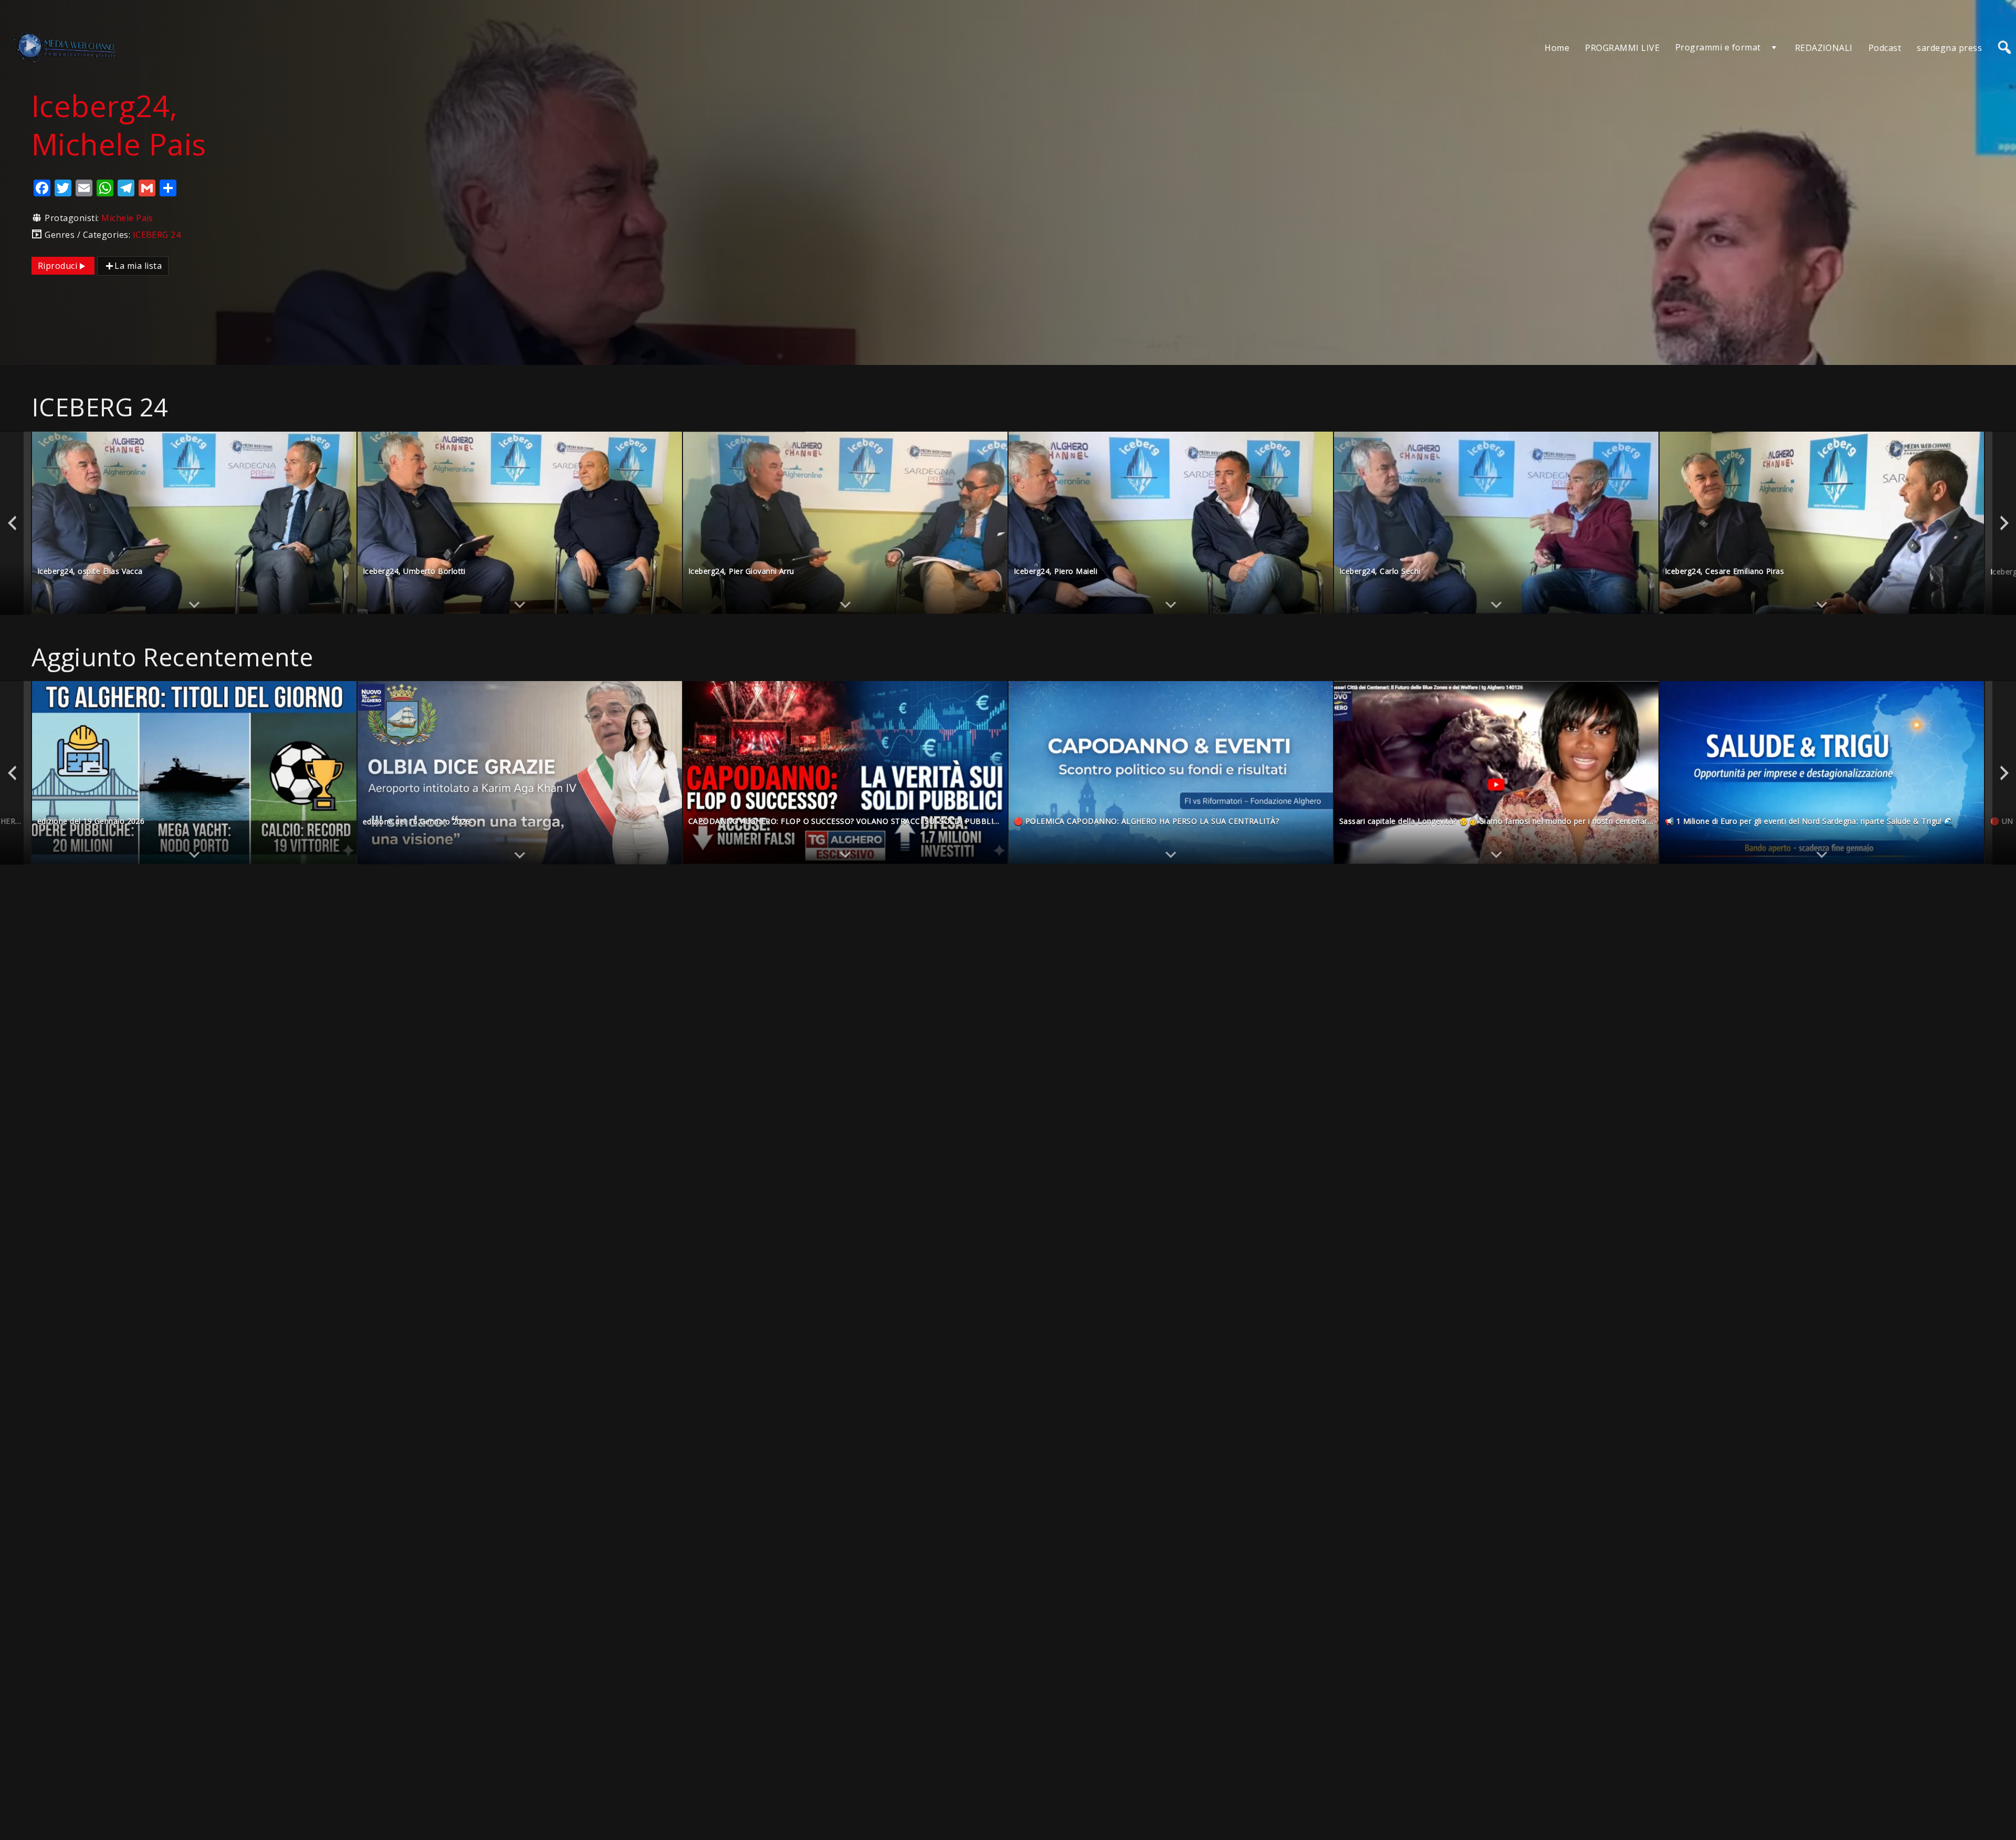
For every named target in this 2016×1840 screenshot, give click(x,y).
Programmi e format (1718, 47)
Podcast (1885, 48)
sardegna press (1949, 48)
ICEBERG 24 (157, 235)
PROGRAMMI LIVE (1622, 48)
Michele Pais (127, 218)
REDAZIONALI (1824, 48)
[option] (194, 523)
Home (1557, 48)
